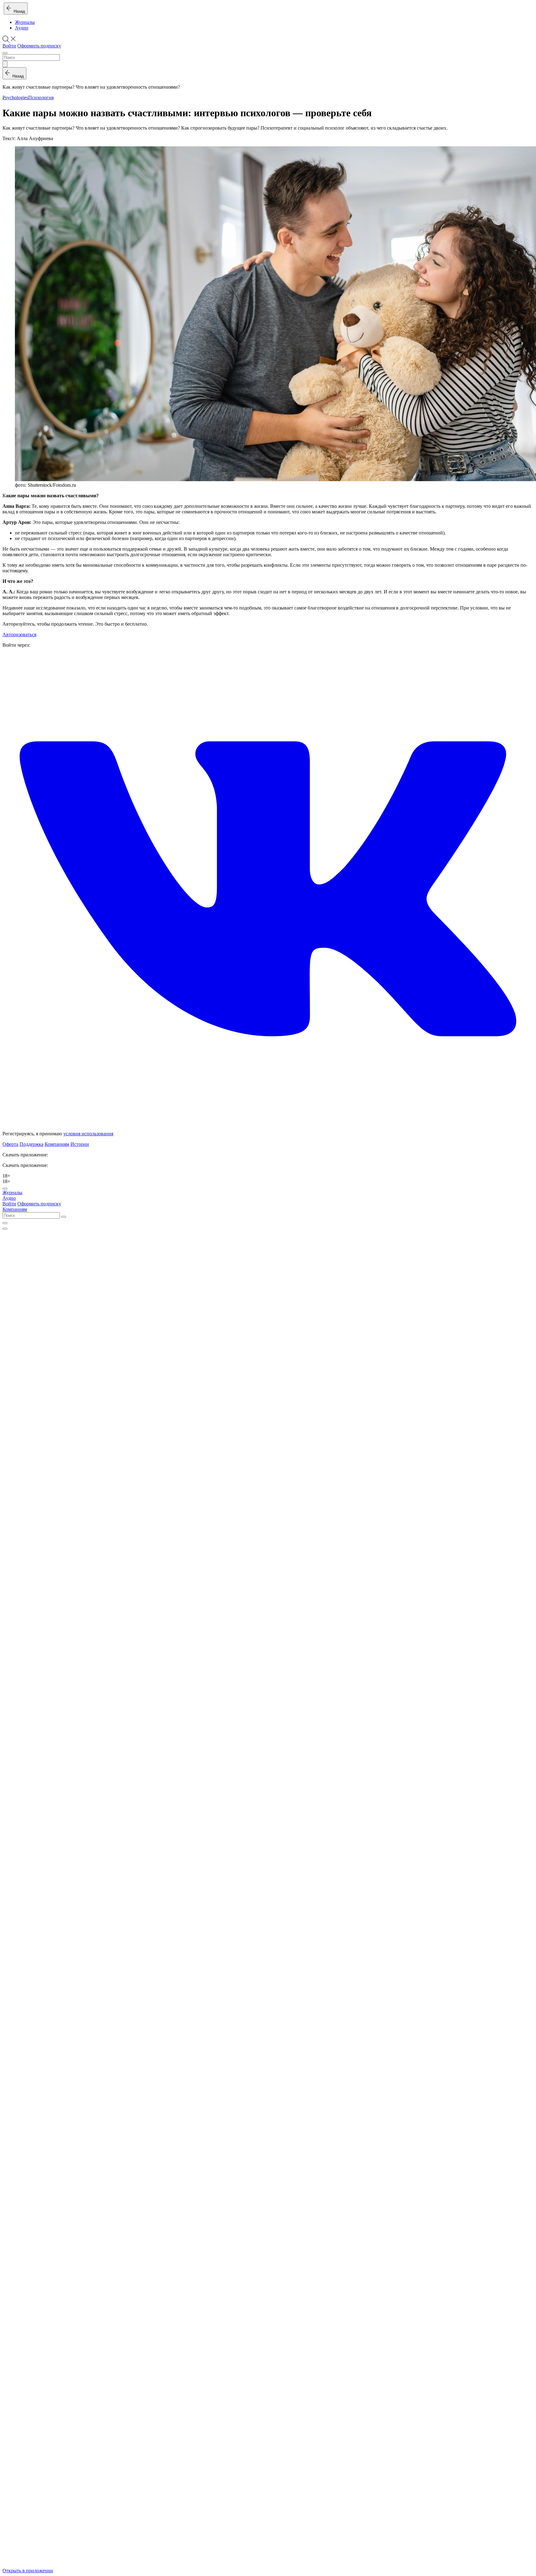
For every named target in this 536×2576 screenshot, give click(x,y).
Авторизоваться (19, 634)
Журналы (25, 22)
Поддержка (31, 1144)
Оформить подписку (39, 46)
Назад (18, 11)
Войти (9, 46)
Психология (41, 98)
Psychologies (15, 98)
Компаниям (57, 1144)
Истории (80, 1144)
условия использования (88, 1134)
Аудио (22, 28)
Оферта (10, 1144)
